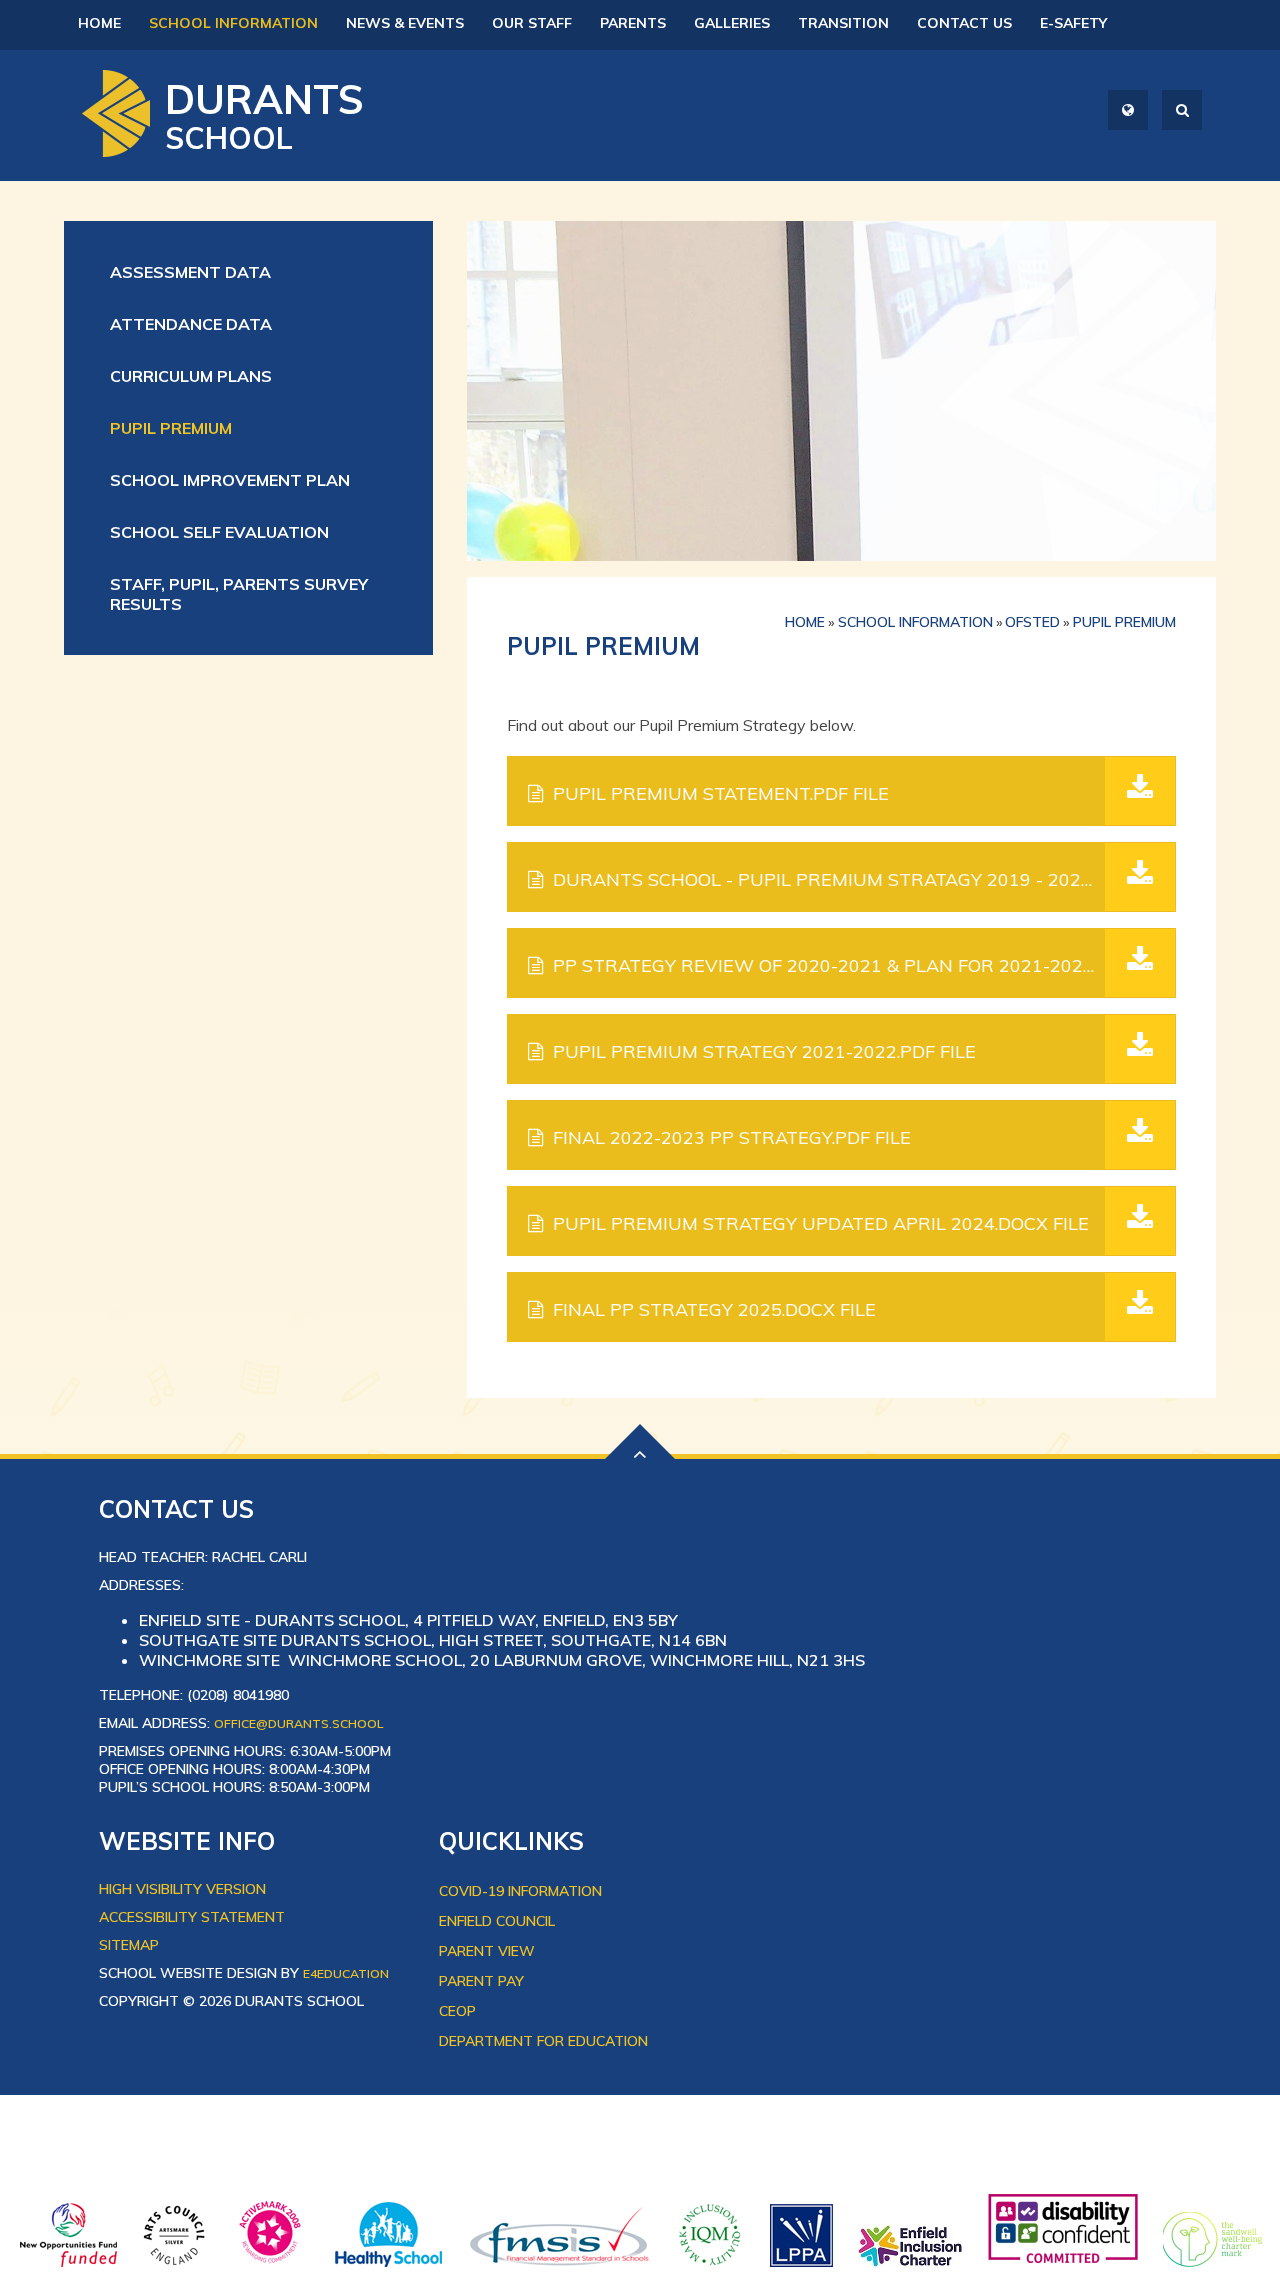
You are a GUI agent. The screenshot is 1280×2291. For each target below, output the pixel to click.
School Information (915, 622)
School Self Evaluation (219, 532)
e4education (346, 1973)
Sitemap (129, 1945)
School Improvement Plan (230, 480)
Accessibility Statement (192, 1917)
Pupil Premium (171, 428)
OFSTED (1032, 622)
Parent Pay (481, 1981)
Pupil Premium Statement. (721, 793)
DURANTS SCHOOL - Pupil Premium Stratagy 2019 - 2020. (862, 879)
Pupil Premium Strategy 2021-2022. (764, 1051)
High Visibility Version (182, 1889)
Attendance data (191, 324)
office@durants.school (299, 1723)
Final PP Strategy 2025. (714, 1309)
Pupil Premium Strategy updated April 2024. (821, 1223)
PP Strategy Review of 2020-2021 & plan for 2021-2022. (863, 965)
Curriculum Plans (191, 376)
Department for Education (543, 2041)
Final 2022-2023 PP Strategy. (732, 1137)
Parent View (487, 1951)
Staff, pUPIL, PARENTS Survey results (239, 594)
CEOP (457, 2011)
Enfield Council (497, 1921)
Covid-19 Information (520, 1891)
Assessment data (190, 272)
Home (805, 622)
